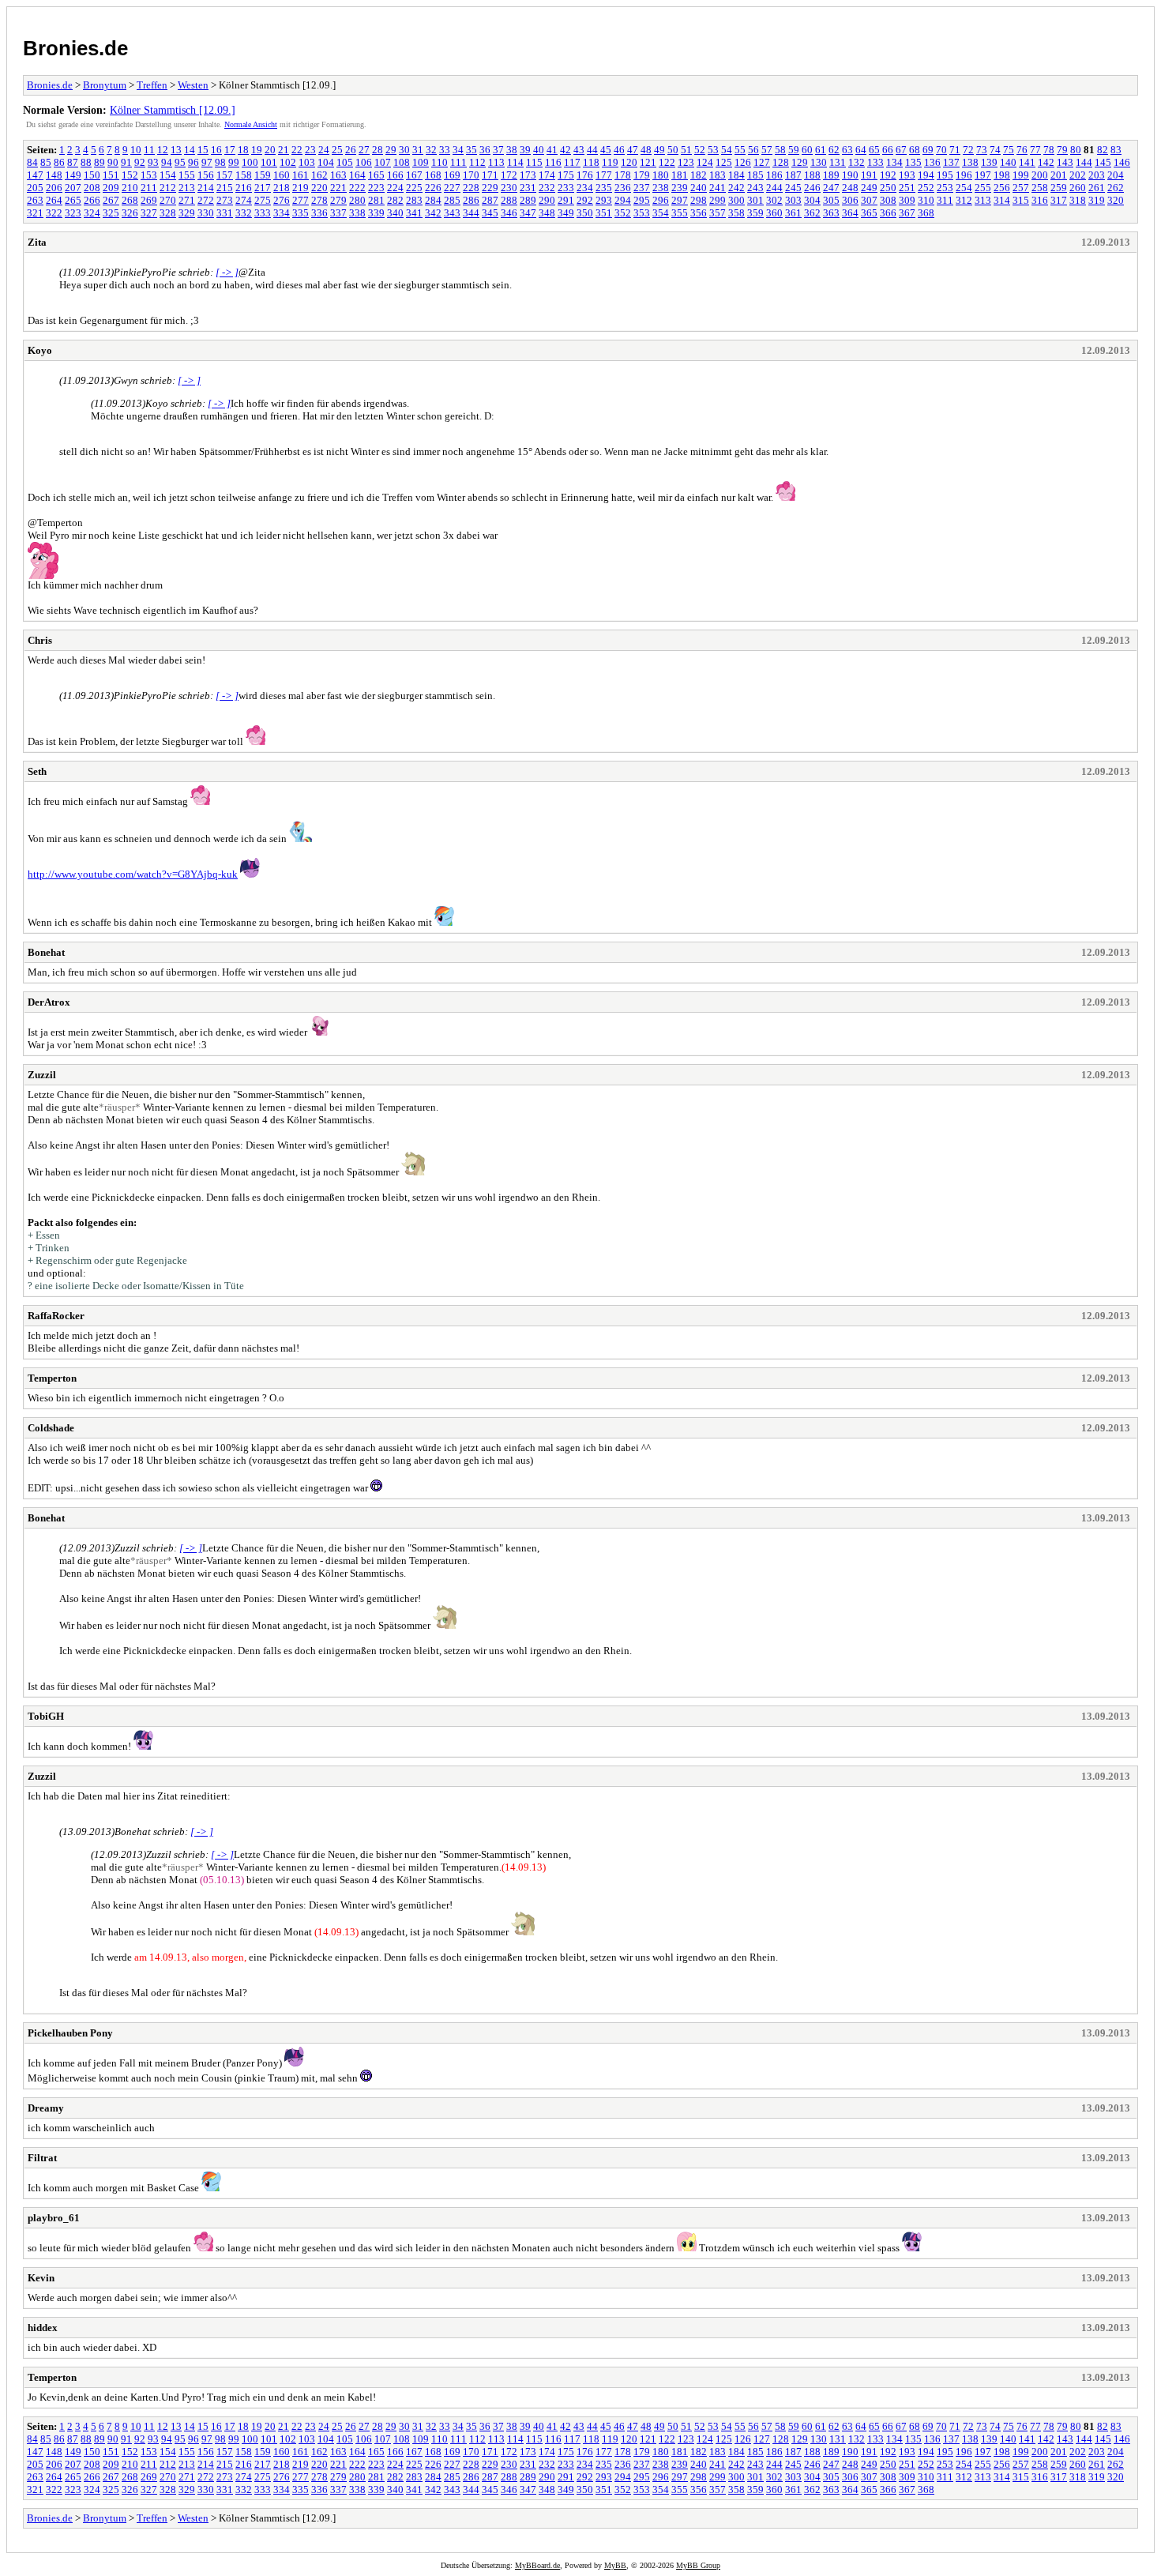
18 (243, 150)
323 (73, 213)
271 (187, 200)
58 (780, 150)
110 (440, 162)
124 (705, 162)
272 (206, 200)
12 (163, 150)
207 (73, 188)
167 (414, 175)
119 (610, 162)
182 (699, 175)
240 (699, 188)
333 (263, 213)
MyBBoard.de (537, 2565)
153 (149, 175)
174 (547, 175)
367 (907, 213)
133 (875, 162)
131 (838, 162)
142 (1046, 162)
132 (857, 162)
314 (1002, 200)
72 (968, 150)
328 (168, 213)
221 (338, 188)
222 (357, 188)
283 (414, 200)
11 (149, 150)
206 (54, 188)
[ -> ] (227, 272)
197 (983, 175)
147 (35, 175)
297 (680, 200)
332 (244, 213)
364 (850, 213)
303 (793, 200)
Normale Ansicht (251, 124)
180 (661, 175)
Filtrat (42, 2158)
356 (699, 213)
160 (282, 175)
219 (301, 188)
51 (686, 150)
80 (1076, 150)
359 (755, 213)
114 (515, 162)
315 (1021, 200)
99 (234, 162)
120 (629, 162)
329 (187, 213)
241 (718, 188)
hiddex (43, 2328)
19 (257, 150)
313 (983, 200)
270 (168, 200)
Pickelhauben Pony (70, 2033)
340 (395, 213)
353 (642, 213)
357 (718, 213)
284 (433, 200)
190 (850, 175)
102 (288, 162)
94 (167, 162)
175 (566, 175)
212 (168, 188)
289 (528, 200)
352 (623, 213)
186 (774, 175)
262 (1116, 188)
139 (989, 162)
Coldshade (51, 1428)
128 (781, 162)
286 (471, 200)
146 (1122, 162)
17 (230, 150)
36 (485, 150)
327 (149, 213)
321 (35, 213)
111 (458, 162)
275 (263, 200)
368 (926, 213)
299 (718, 200)
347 (528, 213)
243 (755, 188)
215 (225, 188)
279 (338, 200)
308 (888, 200)
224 (395, 188)
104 (326, 162)
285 (452, 200)
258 (1040, 188)
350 (585, 213)
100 (250, 162)
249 (869, 188)
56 (753, 150)
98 (220, 162)
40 (539, 150)
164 (357, 175)
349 (566, 213)
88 (86, 162)
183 (718, 175)
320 (1116, 200)
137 (951, 162)
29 (391, 150)
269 (149, 200)
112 (477, 162)
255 (983, 188)
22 (297, 150)
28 (378, 150)
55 (740, 150)
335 (301, 213)
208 (92, 188)
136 (932, 162)
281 (376, 200)
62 (834, 150)
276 (282, 200)
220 (319, 188)
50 (673, 150)
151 (111, 175)
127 (762, 162)
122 (667, 162)
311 (945, 200)
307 (869, 200)
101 (269, 162)
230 (509, 188)
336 (319, 213)
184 (736, 175)
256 (1002, 188)
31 (418, 150)
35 (472, 150)
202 (1078, 175)
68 (915, 150)
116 (553, 162)
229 (490, 188)
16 (216, 150)
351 (604, 213)
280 (357, 200)
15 (203, 150)
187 (793, 175)
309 (907, 200)
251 (907, 188)
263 (35, 200)
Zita (37, 242)
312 (964, 200)
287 (490, 200)
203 (1097, 175)
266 (92, 200)
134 (894, 162)
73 (982, 150)
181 (680, 175)
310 (926, 200)
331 (225, 213)
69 (928, 150)
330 (206, 213)
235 (604, 188)
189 (831, 175)
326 (130, 213)
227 (452, 188)
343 (452, 213)
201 (1059, 175)
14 (190, 150)
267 (111, 200)
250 (888, 188)
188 (812, 175)
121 (648, 162)
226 (433, 188)
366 (888, 213)
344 (471, 213)
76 (1022, 150)
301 (755, 200)
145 (1103, 162)
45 (606, 150)
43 (579, 150)
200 (1040, 175)
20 (270, 150)
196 (964, 175)
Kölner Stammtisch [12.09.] (173, 110)
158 (244, 175)
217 (263, 188)
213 (187, 188)
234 (585, 188)
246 (812, 188)
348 (547, 213)
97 (207, 162)
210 (130, 188)
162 (319, 175)
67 (901, 150)
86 (59, 162)
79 (1062, 150)
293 (604, 200)
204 (1116, 175)
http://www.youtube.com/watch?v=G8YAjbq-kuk (133, 874)
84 (32, 162)
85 (46, 162)
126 (743, 162)
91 (126, 162)
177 (604, 175)
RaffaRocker (56, 1316)
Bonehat (46, 952)
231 (528, 188)
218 (282, 188)
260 (1078, 188)
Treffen (152, 85)
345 (490, 213)
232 (547, 188)
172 (509, 175)
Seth (37, 771)
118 (591, 162)
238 (661, 188)
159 (263, 175)
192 (888, 175)
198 (1002, 175)
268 (130, 200)
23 (310, 150)
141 (1027, 162)
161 (301, 175)
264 (54, 200)
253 (945, 188)
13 (176, 150)
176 (585, 175)
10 (136, 150)
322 (54, 213)
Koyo (40, 350)
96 (193, 162)
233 (566, 188)
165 (376, 175)
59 (794, 150)
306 (850, 200)
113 (496, 162)
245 (793, 188)
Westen (193, 85)
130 (819, 162)
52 (700, 150)
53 (713, 150)
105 (345, 162)
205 (35, 188)
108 (402, 162)
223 (376, 188)
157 (225, 175)
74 (995, 150)
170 (471, 175)
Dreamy (46, 2108)
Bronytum (105, 85)
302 (774, 200)
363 (831, 213)
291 (566, 200)
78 (1049, 150)
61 (821, 150)
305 (831, 200)
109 (421, 162)
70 (941, 150)
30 (404, 150)
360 (774, 213)
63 (847, 150)
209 (111, 188)
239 (680, 188)
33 (445, 150)
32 (431, 150)
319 (1097, 200)
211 (149, 188)
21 (284, 150)
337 (338, 213)
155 (187, 175)
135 (913, 162)
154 (168, 175)
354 (661, 213)
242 (736, 188)
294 (623, 200)
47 (633, 150)
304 (812, 200)
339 (376, 213)
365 (869, 213)
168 (433, 175)
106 (364, 162)
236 (623, 188)
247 (831, 188)
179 (642, 175)
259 (1059, 188)
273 (225, 200)
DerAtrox (49, 1002)
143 (1065, 162)
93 (153, 162)
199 (1021, 175)
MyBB (615, 2565)
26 (351, 150)
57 (767, 150)
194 (926, 175)
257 (1021, 188)
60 (807, 150)
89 (100, 162)
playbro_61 (54, 2218)
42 (565, 150)
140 (1008, 162)
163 (338, 175)
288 (509, 200)
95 (180, 162)
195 (945, 175)
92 (140, 162)
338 (357, 213)
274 (244, 200)
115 (534, 162)
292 (585, 200)
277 (301, 200)
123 (686, 162)
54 (727, 150)
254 (964, 188)
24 (324, 150)
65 (874, 150)
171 (490, 175)
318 (1078, 200)
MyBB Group (698, 2565)
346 (509, 213)
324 (92, 213)
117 (572, 162)
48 (646, 150)
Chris (40, 640)
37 (498, 150)
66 (888, 150)
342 (433, 213)
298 (699, 200)
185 (755, 175)
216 (244, 188)
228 (471, 188)
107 (383, 162)
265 (73, 200)
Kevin (41, 2278)
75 (1009, 150)
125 (724, 162)
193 (907, 175)
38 (512, 150)
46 (619, 150)
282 (395, 200)
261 (1097, 188)
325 (111, 213)
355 (680, 213)
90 (113, 162)
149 (73, 175)
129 (800, 162)
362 (812, 213)
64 (861, 150)
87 (73, 162)
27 (364, 150)
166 (395, 175)
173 (528, 175)
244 (774, 188)
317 (1059, 200)
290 (547, 200)
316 (1040, 200)
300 (736, 200)
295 (642, 200)
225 (414, 188)
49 (659, 150)
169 (452, 175)
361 (793, 213)
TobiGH (46, 1716)
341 (414, 213)
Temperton (52, 1378)
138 (970, 162)
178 (623, 175)
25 (337, 150)
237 (642, 188)
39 (525, 150)
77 (1035, 150)
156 (206, 175)
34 (458, 150)
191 (869, 175)
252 (926, 188)
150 (92, 175)
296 (661, 200)
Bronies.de (75, 48)
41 (552, 150)
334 (282, 213)
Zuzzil (42, 1075)
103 (307, 162)
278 (319, 200)
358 (736, 213)
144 (1084, 162)
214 (206, 188)
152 (130, 175)
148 (54, 175)
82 (1103, 150)
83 (1116, 150)
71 (955, 150)
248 (850, 188)
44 (592, 150)
